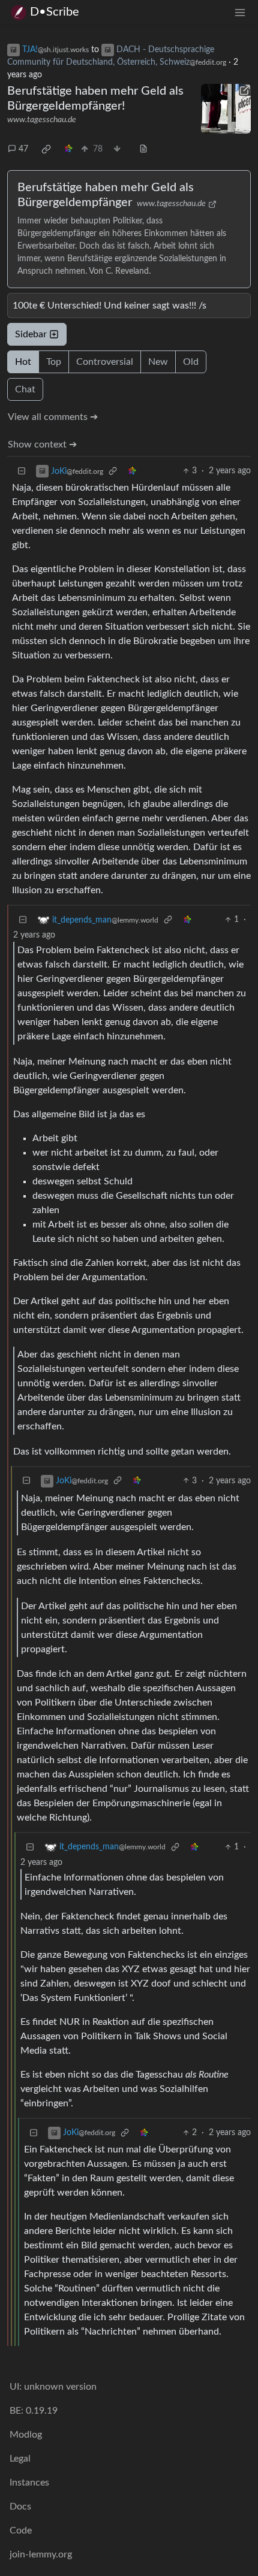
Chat (25, 389)
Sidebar (31, 334)
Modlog (26, 2435)
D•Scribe (55, 12)
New (158, 362)
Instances (29, 2483)
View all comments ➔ (53, 417)
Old (191, 362)
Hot (23, 362)
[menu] (240, 12)
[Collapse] (22, 471)
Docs (20, 2507)
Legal (20, 2459)
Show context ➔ (42, 445)
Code (21, 2530)
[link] (46, 149)
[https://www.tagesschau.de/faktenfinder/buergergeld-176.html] (226, 109)
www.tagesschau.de (42, 120)
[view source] (143, 149)
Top (54, 362)
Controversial (105, 362)
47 (23, 149)
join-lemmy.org (41, 2554)
